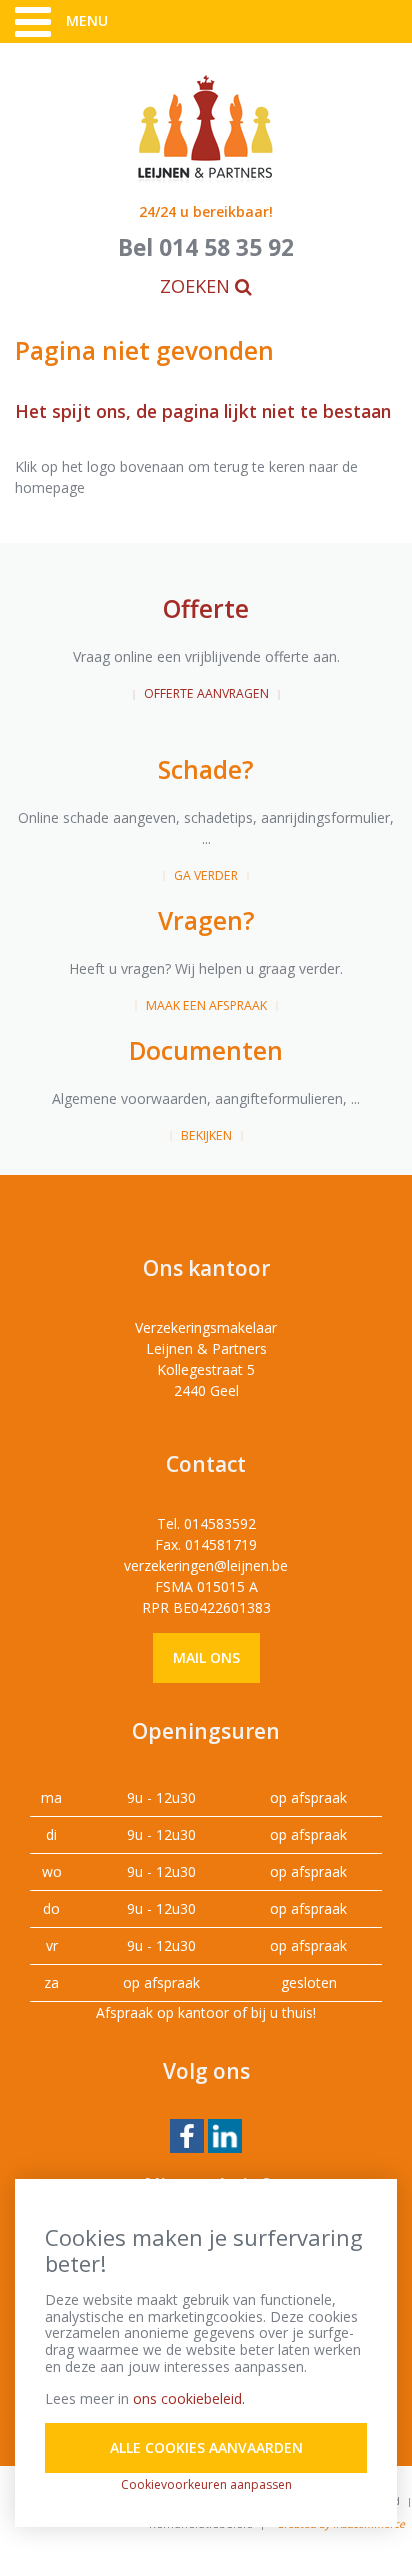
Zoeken (197, 286)
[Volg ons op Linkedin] (225, 2134)
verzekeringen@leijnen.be (206, 1565)
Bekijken (206, 1135)
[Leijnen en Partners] (206, 128)
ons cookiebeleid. (189, 2398)
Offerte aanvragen (206, 693)
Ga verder (206, 875)
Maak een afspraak (206, 1005)
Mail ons (206, 1657)
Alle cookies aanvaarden (206, 2447)
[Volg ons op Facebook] (187, 2134)
